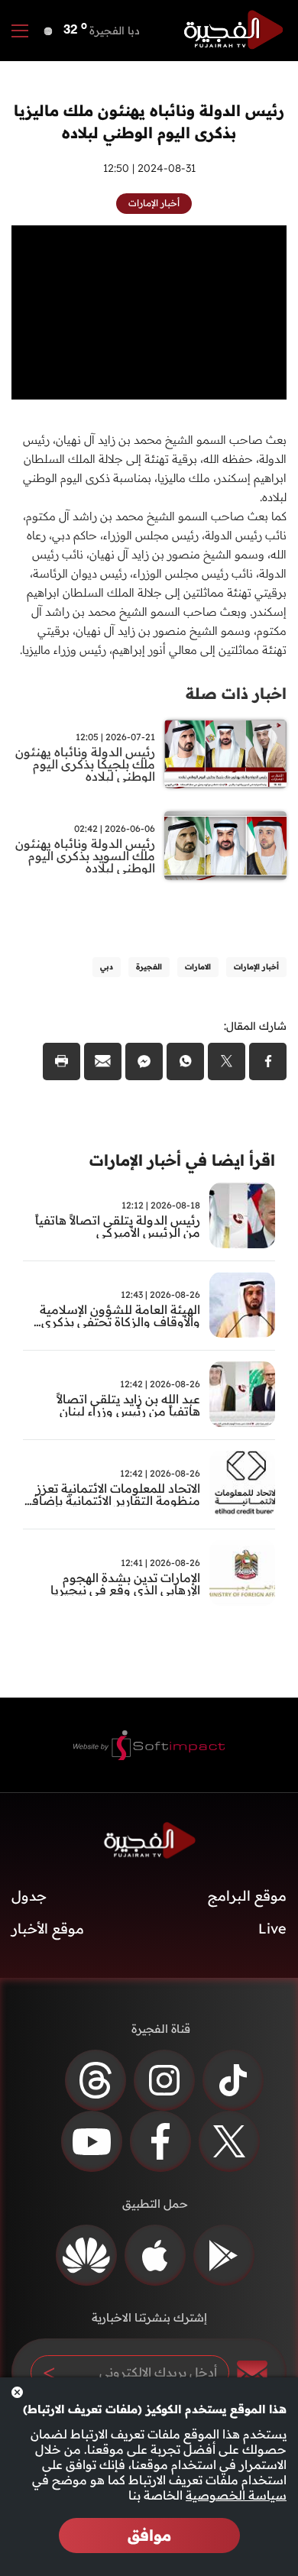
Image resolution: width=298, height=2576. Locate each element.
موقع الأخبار (48, 1929)
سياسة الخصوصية (236, 2495)
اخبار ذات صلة (236, 693)
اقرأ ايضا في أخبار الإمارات (182, 1160)
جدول (29, 1896)
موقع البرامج (247, 1896)
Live (272, 1929)
